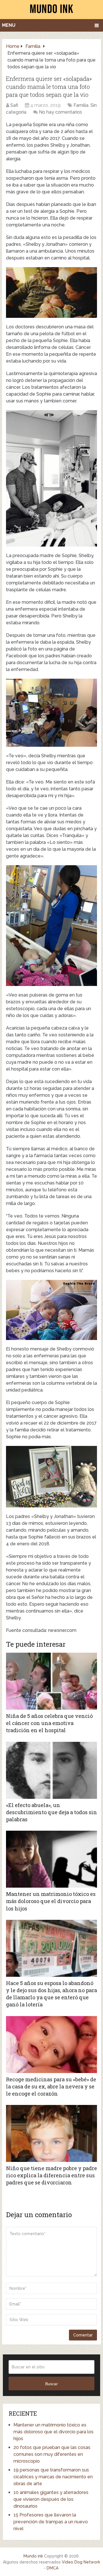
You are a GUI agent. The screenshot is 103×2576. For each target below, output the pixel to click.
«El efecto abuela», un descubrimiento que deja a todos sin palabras (51, 1812)
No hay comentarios (61, 112)
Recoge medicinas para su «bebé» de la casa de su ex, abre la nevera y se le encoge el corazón (51, 2086)
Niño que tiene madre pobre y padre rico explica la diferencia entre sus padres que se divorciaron (51, 2175)
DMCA (53, 2568)
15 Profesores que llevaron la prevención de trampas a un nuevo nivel (51, 2522)
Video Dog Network (81, 2562)
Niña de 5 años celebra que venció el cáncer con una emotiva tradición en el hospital (49, 1723)
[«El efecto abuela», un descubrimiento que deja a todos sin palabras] (51, 1770)
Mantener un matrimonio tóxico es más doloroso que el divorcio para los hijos (51, 1901)
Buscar (51, 2384)
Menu (9, 25)
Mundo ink (33, 2556)
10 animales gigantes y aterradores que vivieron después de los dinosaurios (51, 2499)
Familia (81, 105)
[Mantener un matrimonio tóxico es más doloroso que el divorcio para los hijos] (51, 1859)
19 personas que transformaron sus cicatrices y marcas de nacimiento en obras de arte (53, 2477)
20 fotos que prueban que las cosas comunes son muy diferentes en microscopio (52, 2454)
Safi (14, 105)
